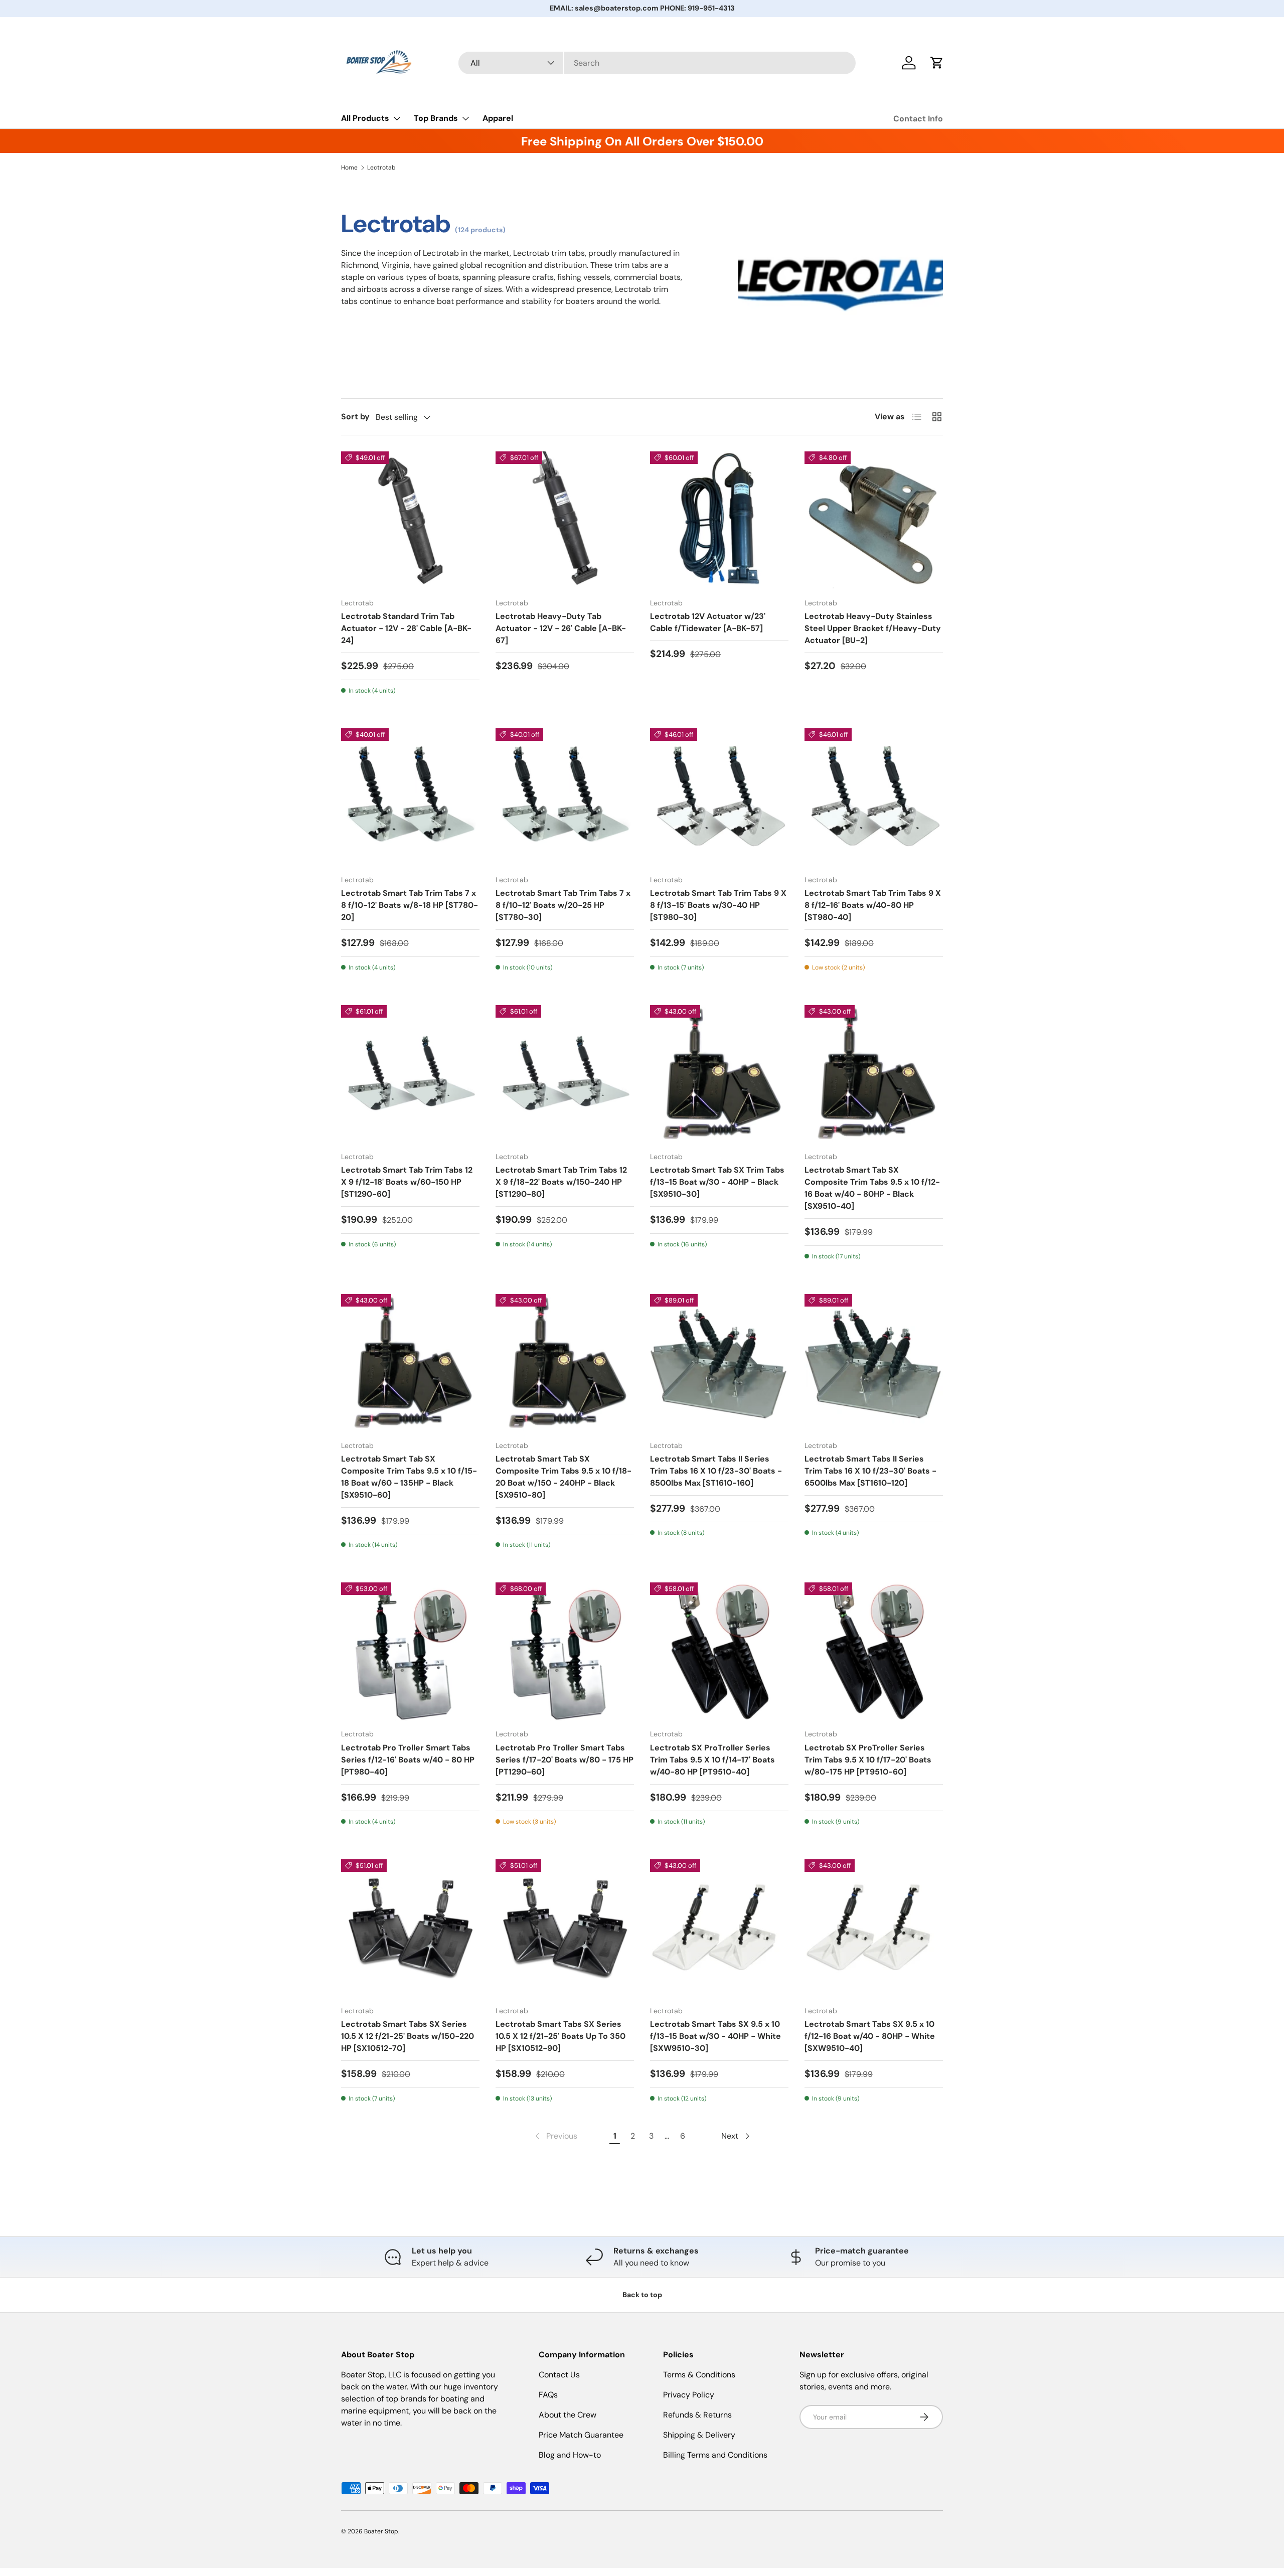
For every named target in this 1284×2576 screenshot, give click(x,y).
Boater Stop (381, 2531)
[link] (555, 2136)
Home (349, 168)
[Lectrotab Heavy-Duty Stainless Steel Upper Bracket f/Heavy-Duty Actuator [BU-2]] (874, 521)
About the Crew (568, 2415)
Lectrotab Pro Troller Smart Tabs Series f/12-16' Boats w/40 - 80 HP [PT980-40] (408, 1760)
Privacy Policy (689, 2395)
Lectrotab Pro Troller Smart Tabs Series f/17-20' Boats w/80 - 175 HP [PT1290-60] (565, 1760)
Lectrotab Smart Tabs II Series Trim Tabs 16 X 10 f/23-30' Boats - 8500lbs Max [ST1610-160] (716, 1471)
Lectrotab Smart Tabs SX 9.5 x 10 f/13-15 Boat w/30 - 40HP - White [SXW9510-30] (715, 2036)
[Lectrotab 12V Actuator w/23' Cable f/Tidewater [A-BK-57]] (719, 521)
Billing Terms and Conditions (715, 2455)
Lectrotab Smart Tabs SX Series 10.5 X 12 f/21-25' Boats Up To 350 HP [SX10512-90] (560, 2036)
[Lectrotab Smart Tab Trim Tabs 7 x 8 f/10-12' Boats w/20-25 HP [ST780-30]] (565, 797)
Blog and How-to (570, 2455)
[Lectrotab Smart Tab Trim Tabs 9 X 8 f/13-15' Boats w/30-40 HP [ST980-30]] (719, 797)
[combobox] (657, 63)
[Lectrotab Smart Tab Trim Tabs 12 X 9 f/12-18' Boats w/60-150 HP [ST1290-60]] (410, 1074)
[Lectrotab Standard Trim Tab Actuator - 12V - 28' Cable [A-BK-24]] (410, 521)
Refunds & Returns (697, 2415)
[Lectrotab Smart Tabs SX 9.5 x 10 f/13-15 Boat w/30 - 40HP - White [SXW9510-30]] (719, 1928)
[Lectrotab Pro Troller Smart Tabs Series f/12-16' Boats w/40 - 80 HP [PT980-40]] (410, 1652)
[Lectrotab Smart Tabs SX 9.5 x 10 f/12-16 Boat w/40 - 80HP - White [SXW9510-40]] (874, 1928)
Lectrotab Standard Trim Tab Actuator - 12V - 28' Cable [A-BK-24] (406, 628)
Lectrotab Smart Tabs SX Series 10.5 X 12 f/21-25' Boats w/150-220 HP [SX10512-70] (408, 2036)
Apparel (498, 118)
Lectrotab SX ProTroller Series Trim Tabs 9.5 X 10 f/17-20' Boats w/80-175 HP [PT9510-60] (868, 1760)
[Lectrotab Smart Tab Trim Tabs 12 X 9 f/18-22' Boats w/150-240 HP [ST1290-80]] (565, 1074)
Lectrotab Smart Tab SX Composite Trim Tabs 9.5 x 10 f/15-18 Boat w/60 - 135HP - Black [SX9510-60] (409, 1477)
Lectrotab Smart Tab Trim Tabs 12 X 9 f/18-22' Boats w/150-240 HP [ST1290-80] (561, 1182)
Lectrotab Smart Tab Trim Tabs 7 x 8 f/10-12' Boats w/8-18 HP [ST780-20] (410, 905)
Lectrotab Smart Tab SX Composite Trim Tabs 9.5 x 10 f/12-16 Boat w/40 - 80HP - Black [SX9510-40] (872, 1188)
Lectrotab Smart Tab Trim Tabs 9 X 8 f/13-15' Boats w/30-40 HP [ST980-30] (718, 905)
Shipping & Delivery (699, 2435)
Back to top (642, 2295)
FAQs (548, 2395)
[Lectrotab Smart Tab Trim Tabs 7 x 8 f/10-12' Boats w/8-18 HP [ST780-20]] (410, 797)
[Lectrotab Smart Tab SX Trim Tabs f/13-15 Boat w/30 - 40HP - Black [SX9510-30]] (719, 1074)
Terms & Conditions (699, 2375)
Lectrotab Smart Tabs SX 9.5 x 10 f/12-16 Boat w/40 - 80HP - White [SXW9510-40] (870, 2036)
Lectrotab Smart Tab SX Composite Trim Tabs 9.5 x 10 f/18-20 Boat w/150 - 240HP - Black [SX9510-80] (564, 1477)
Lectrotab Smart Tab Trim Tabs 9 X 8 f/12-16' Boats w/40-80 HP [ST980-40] (873, 905)
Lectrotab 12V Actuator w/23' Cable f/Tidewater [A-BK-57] (708, 622)
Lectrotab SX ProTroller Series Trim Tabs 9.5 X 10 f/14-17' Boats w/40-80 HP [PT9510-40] (712, 1760)
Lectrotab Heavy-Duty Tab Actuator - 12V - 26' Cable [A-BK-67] (561, 628)
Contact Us (559, 2375)
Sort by (355, 417)
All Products (365, 118)
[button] (937, 63)
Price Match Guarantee (581, 2435)
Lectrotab (381, 168)
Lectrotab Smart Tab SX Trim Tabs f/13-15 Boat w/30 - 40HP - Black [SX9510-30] (717, 1182)
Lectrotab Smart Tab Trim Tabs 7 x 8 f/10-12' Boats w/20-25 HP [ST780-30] (563, 905)
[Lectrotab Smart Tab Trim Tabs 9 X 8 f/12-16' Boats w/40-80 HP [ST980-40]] (874, 797)
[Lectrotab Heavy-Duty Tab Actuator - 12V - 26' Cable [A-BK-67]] (565, 521)
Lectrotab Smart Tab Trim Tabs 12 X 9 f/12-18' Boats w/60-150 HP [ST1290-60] (407, 1182)
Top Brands (436, 118)
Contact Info (918, 119)
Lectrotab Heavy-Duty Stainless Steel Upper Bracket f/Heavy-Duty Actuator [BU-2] (873, 628)
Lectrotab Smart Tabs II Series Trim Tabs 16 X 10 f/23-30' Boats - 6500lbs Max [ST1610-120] (870, 1471)
